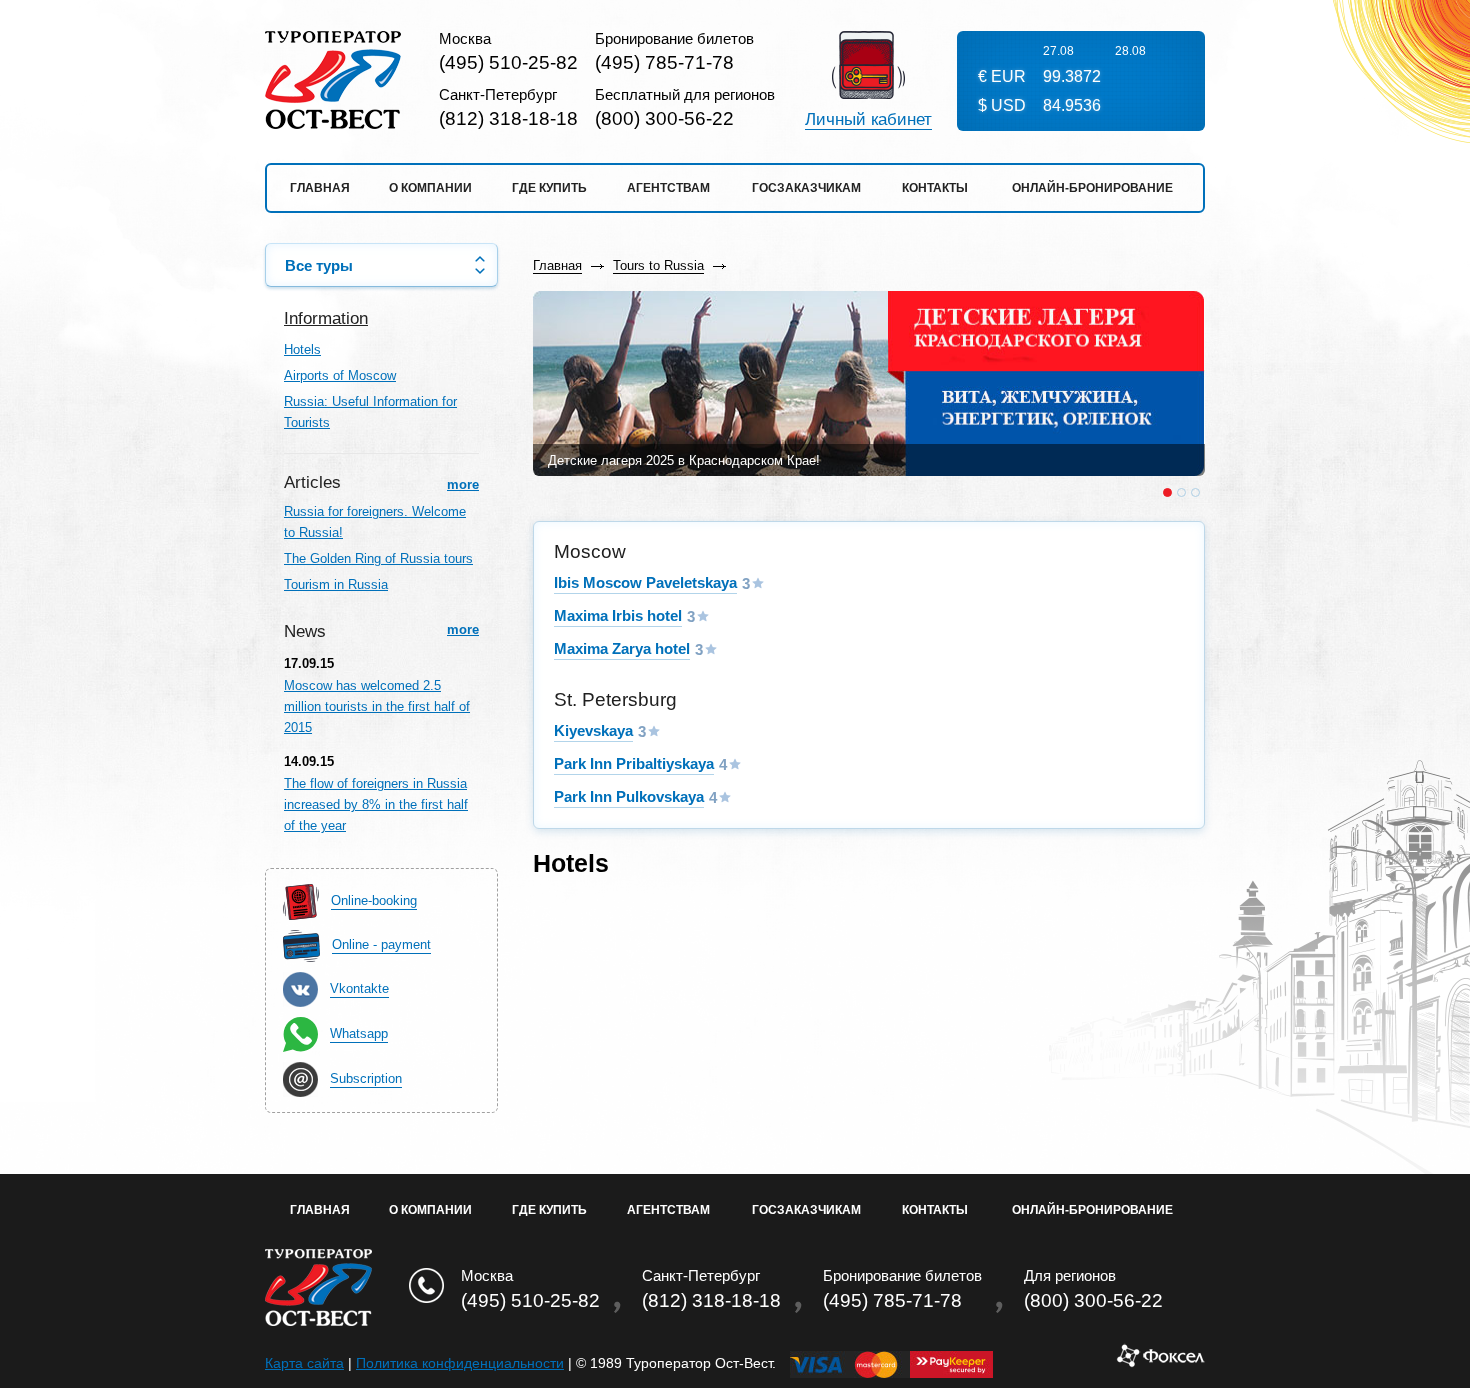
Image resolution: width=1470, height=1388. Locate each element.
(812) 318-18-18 (508, 118)
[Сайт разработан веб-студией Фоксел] (1160, 1363)
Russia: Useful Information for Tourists (370, 412)
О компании (430, 188)
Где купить (549, 188)
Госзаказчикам (806, 188)
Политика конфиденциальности (460, 1363)
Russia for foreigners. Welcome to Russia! (375, 522)
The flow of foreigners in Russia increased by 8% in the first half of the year (376, 804)
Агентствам (668, 188)
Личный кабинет (868, 120)
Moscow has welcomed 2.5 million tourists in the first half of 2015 (377, 706)
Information (326, 318)
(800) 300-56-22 (664, 118)
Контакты (935, 188)
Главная (320, 188)
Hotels (302, 349)
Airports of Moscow (340, 375)
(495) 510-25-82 (508, 62)
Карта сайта (304, 1363)
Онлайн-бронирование (1092, 188)
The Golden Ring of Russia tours (378, 558)
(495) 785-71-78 (664, 62)
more (463, 484)
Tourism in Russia (336, 584)
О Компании (430, 1210)
